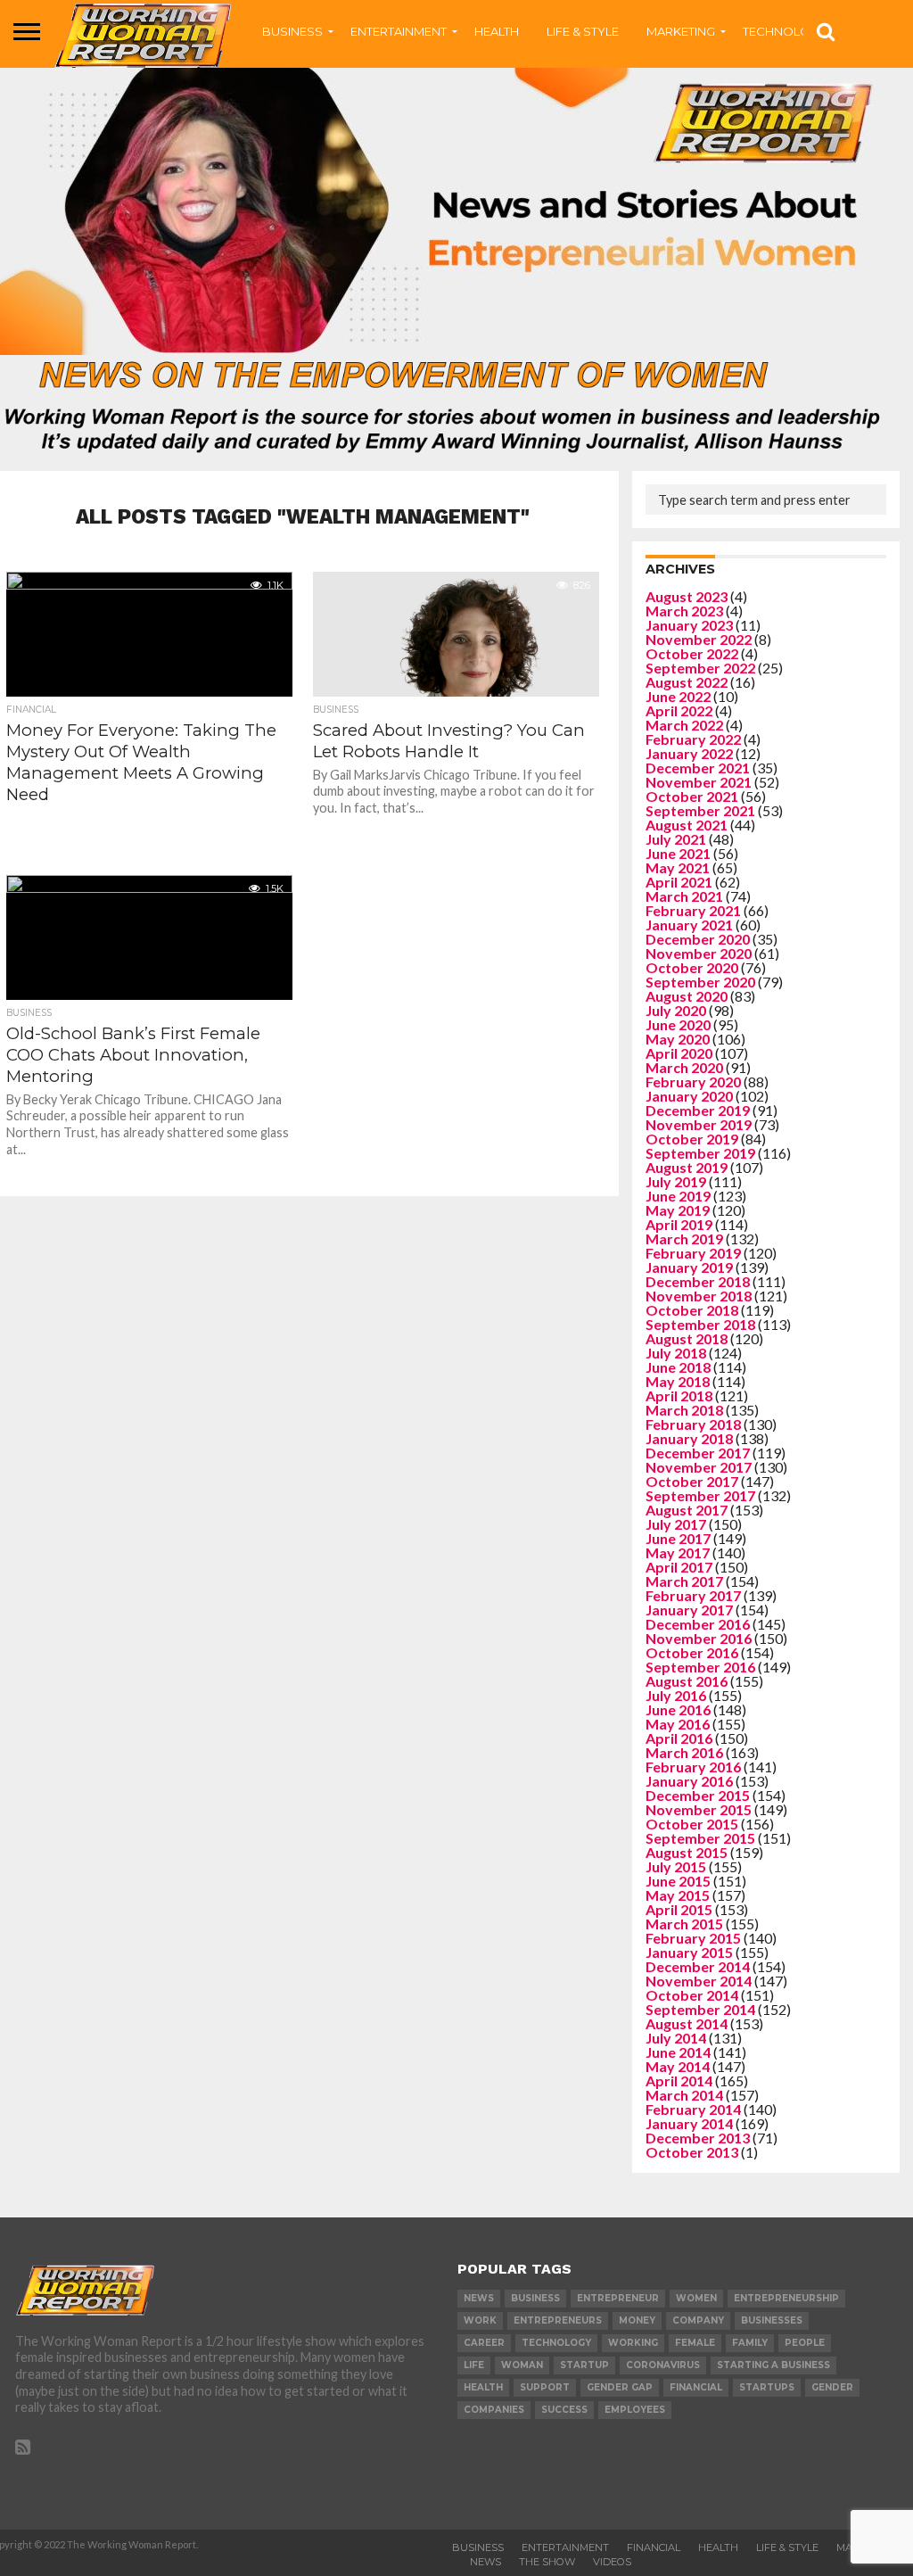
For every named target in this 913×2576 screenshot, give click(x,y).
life (474, 2365)
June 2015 (678, 1881)
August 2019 (687, 1167)
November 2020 (699, 953)
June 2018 (678, 1367)
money (637, 2320)
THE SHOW (547, 2562)
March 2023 (684, 611)
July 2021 (676, 839)
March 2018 (684, 1410)
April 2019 (679, 1224)
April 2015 (679, 1909)
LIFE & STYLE (583, 31)
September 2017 (700, 1495)
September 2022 (700, 668)
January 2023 (689, 625)
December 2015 (698, 1795)
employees (635, 2410)
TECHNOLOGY (785, 31)
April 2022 (679, 710)
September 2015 (700, 1838)
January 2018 (689, 1438)
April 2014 (679, 2081)
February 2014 (693, 2109)
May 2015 (678, 1895)
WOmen (696, 2298)
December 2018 (698, 1281)
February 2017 (693, 1595)
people (805, 2343)
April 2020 (679, 1053)
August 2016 (687, 1681)
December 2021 (698, 768)
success (564, 2410)
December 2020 (698, 939)
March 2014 (684, 2095)
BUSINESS (292, 31)
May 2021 (678, 867)
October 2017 (692, 1481)
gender (832, 2387)
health (483, 2387)
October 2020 (692, 967)
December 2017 (698, 1453)
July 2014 (676, 2038)
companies (494, 2410)
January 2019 (689, 1267)
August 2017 (687, 1510)
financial (696, 2387)
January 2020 (689, 1096)
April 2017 (679, 1567)
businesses (772, 2320)
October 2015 (692, 1824)
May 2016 (678, 1724)
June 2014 (678, 2052)
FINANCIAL (654, 2547)
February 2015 (693, 1938)
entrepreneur (618, 2298)
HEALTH (497, 31)
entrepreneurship (786, 2298)
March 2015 (684, 1924)
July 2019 (676, 1181)
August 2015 (687, 1852)
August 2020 (687, 996)
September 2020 (700, 982)
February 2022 (693, 739)
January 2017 (689, 1610)
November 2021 (699, 782)
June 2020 (678, 1024)
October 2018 (692, 1310)
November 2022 (699, 639)
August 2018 (687, 1338)
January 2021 (689, 925)
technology (556, 2343)
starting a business (773, 2365)
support (545, 2387)
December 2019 (698, 1110)
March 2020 (684, 1067)
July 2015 (676, 1866)
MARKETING (681, 31)
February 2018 (693, 1424)
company (698, 2320)
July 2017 (676, 1524)
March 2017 (684, 1581)
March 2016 (684, 1752)
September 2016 (700, 1667)
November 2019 (699, 1124)
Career (484, 2343)
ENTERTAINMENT (399, 31)
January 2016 (689, 1781)
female (695, 2343)
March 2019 (684, 1238)
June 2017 (678, 1538)
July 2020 (676, 1010)
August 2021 (687, 825)
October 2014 (692, 1995)
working (633, 2343)
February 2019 (693, 1253)
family (750, 2343)
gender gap (620, 2387)
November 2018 (699, 1296)
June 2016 (678, 1709)
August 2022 (687, 682)
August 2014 (687, 2023)
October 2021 (692, 796)
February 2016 (693, 1767)
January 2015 (689, 1952)
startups (767, 2387)
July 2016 (676, 1695)
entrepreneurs (558, 2320)
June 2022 (678, 696)
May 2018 (678, 1381)
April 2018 (679, 1395)
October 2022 (692, 653)
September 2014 (700, 2009)
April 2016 (679, 1738)
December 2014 (698, 1966)
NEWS (485, 2562)
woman (522, 2365)
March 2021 (684, 896)
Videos (612, 2562)
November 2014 (699, 1981)
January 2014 (689, 2123)
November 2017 (699, 1467)
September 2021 (700, 810)
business (535, 2298)
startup (584, 2365)
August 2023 (687, 596)
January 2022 (689, 753)
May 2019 (678, 1210)
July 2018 (676, 1353)
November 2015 (699, 1809)
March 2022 (684, 725)
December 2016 (698, 1624)
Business (478, 2547)
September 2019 (700, 1153)
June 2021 (678, 853)
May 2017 (678, 1552)
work (480, 2320)
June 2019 (678, 1196)
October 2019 (692, 1139)
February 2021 (693, 910)
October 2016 (692, 1652)
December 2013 (698, 2138)
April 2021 (679, 882)
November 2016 (699, 1638)
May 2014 (678, 2066)
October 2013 (692, 2152)
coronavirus (663, 2365)
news (479, 2298)
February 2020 (693, 1082)
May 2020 (678, 1039)
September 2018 (700, 1324)
